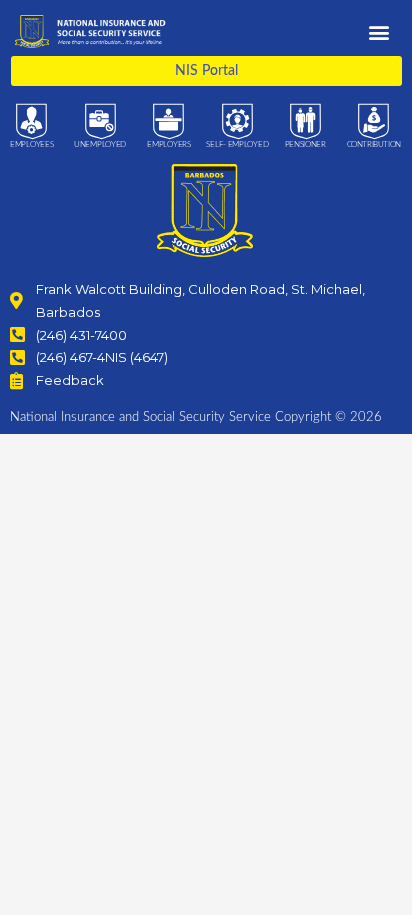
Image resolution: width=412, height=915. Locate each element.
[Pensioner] (305, 121)
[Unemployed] (100, 121)
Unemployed (100, 145)
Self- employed (237, 145)
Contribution (374, 145)
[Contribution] (373, 121)
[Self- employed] (237, 121)
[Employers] (168, 121)
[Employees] (31, 121)
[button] (378, 31)
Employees (31, 145)
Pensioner (305, 145)
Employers (168, 145)
